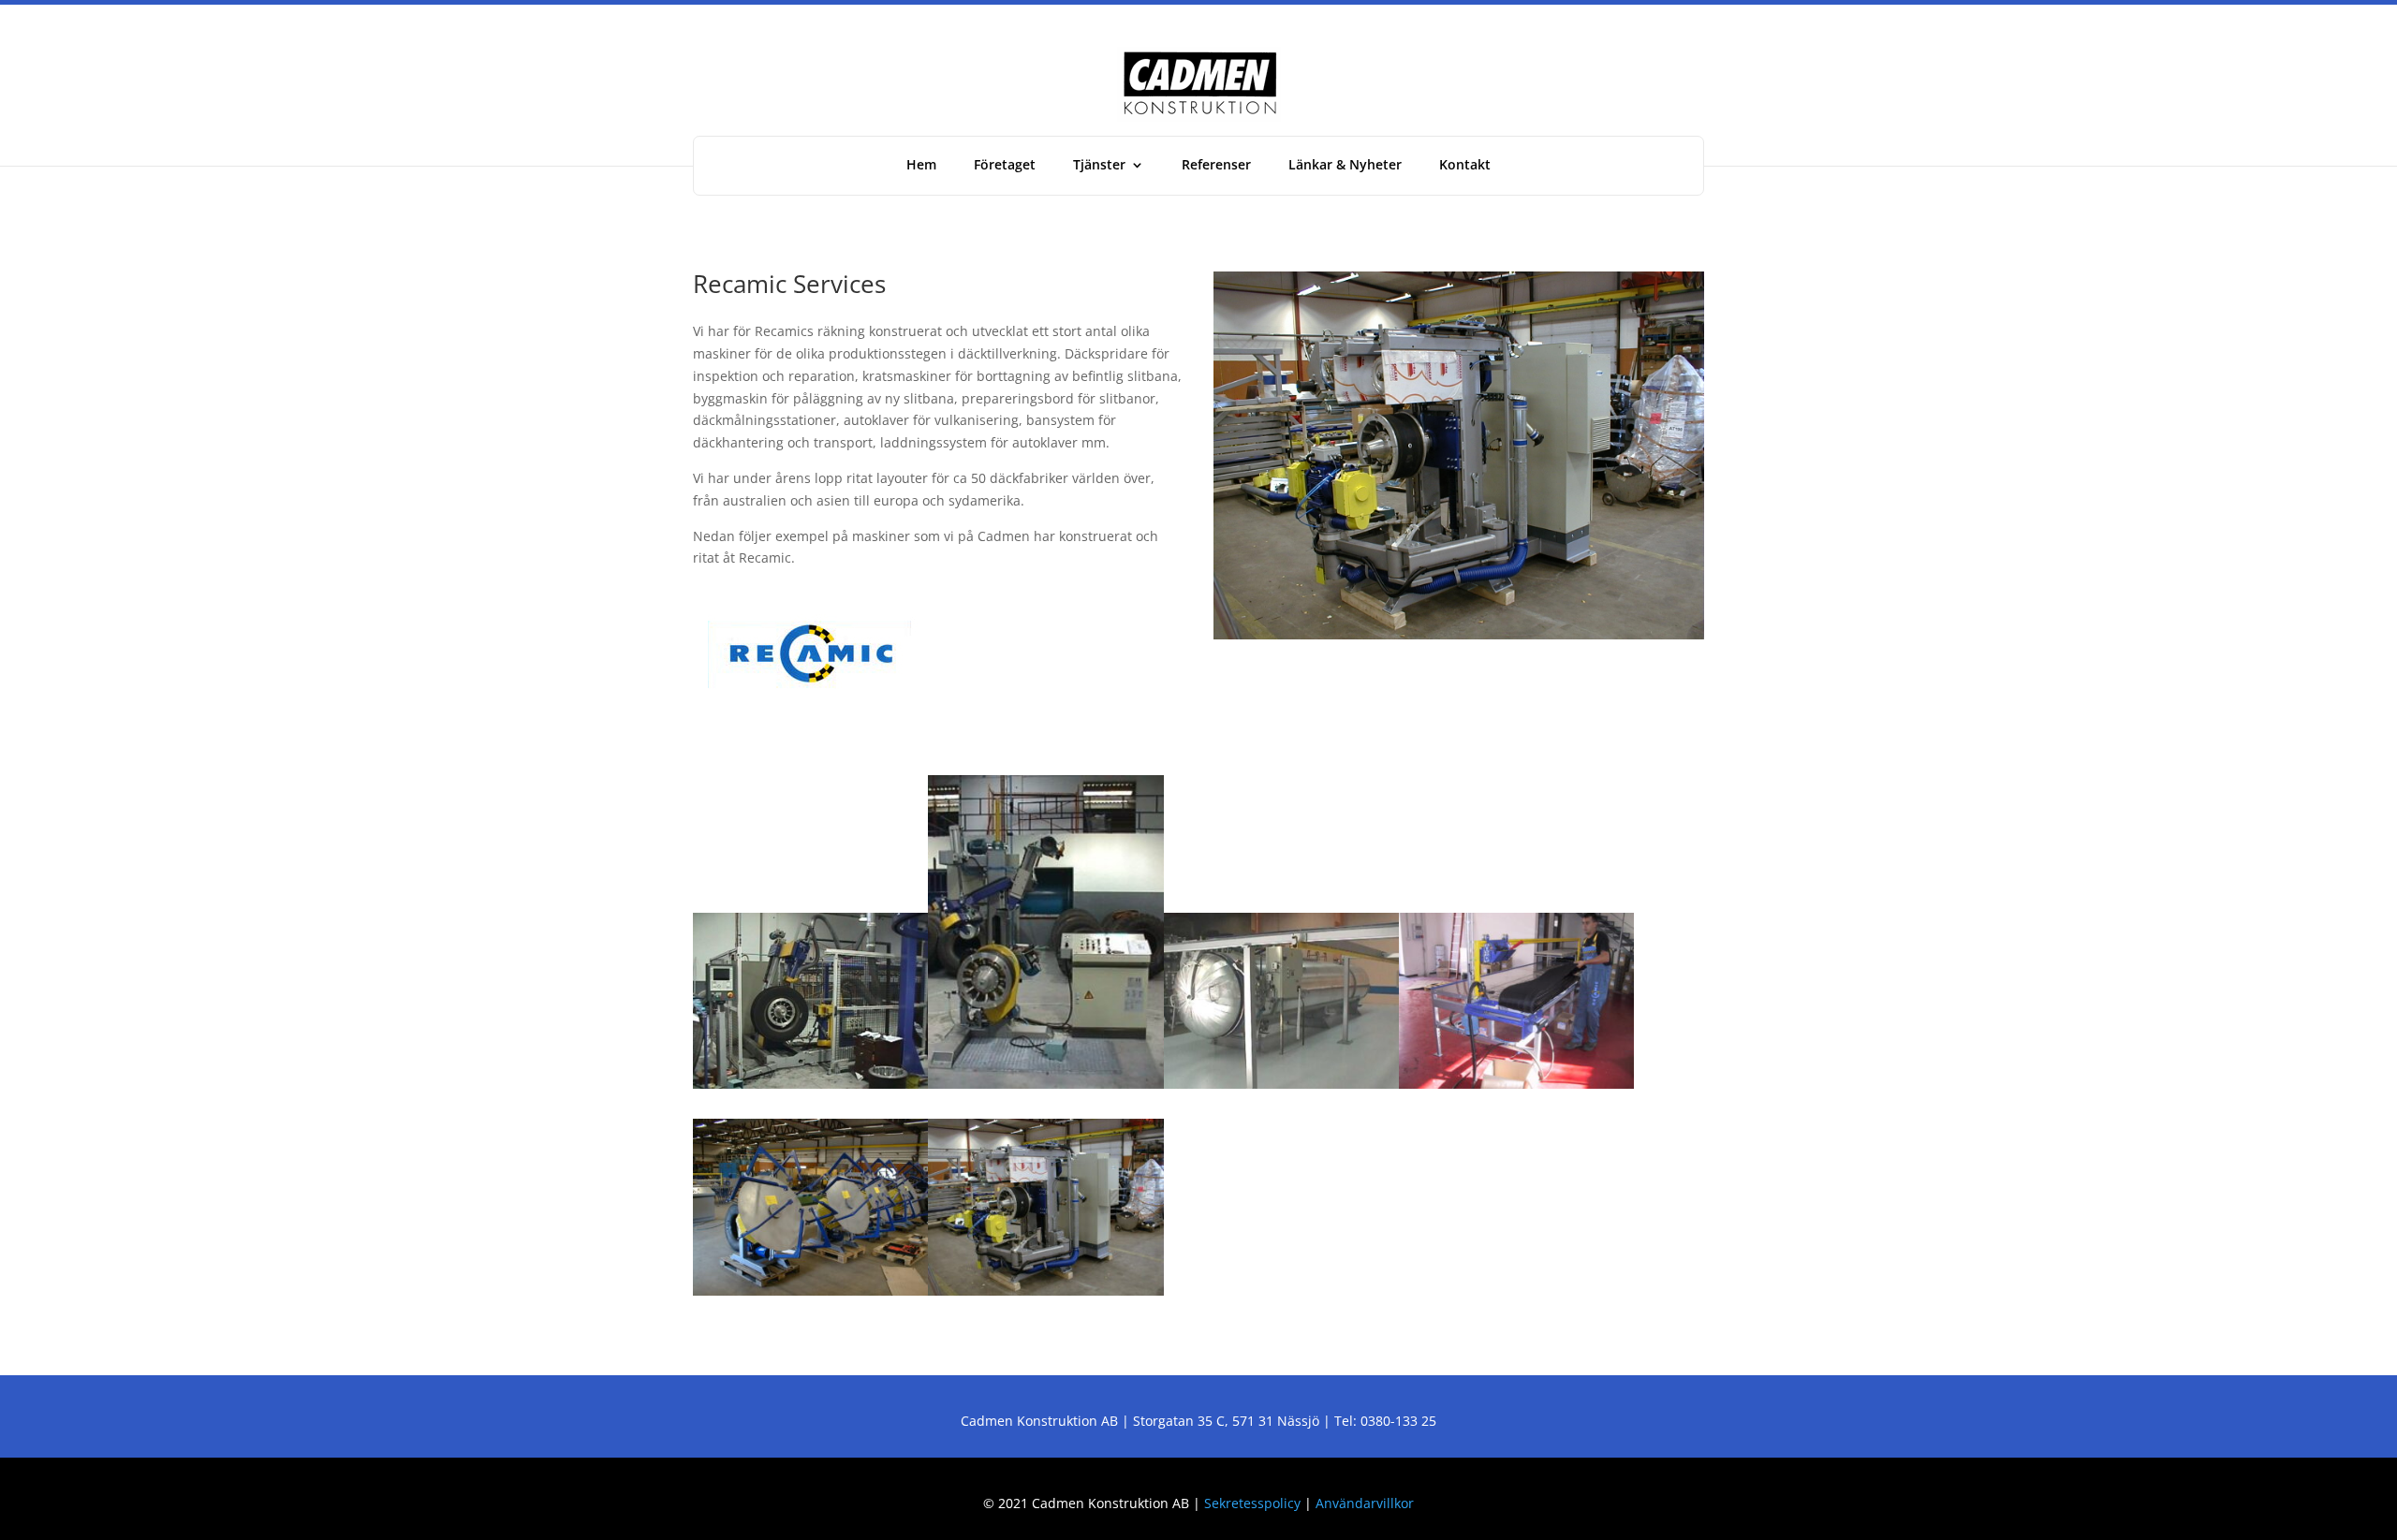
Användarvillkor (1365, 1503)
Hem (921, 164)
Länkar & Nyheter (1345, 164)
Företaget (1005, 164)
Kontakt (1465, 164)
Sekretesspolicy (1252, 1503)
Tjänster (1099, 164)
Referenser (1216, 164)
